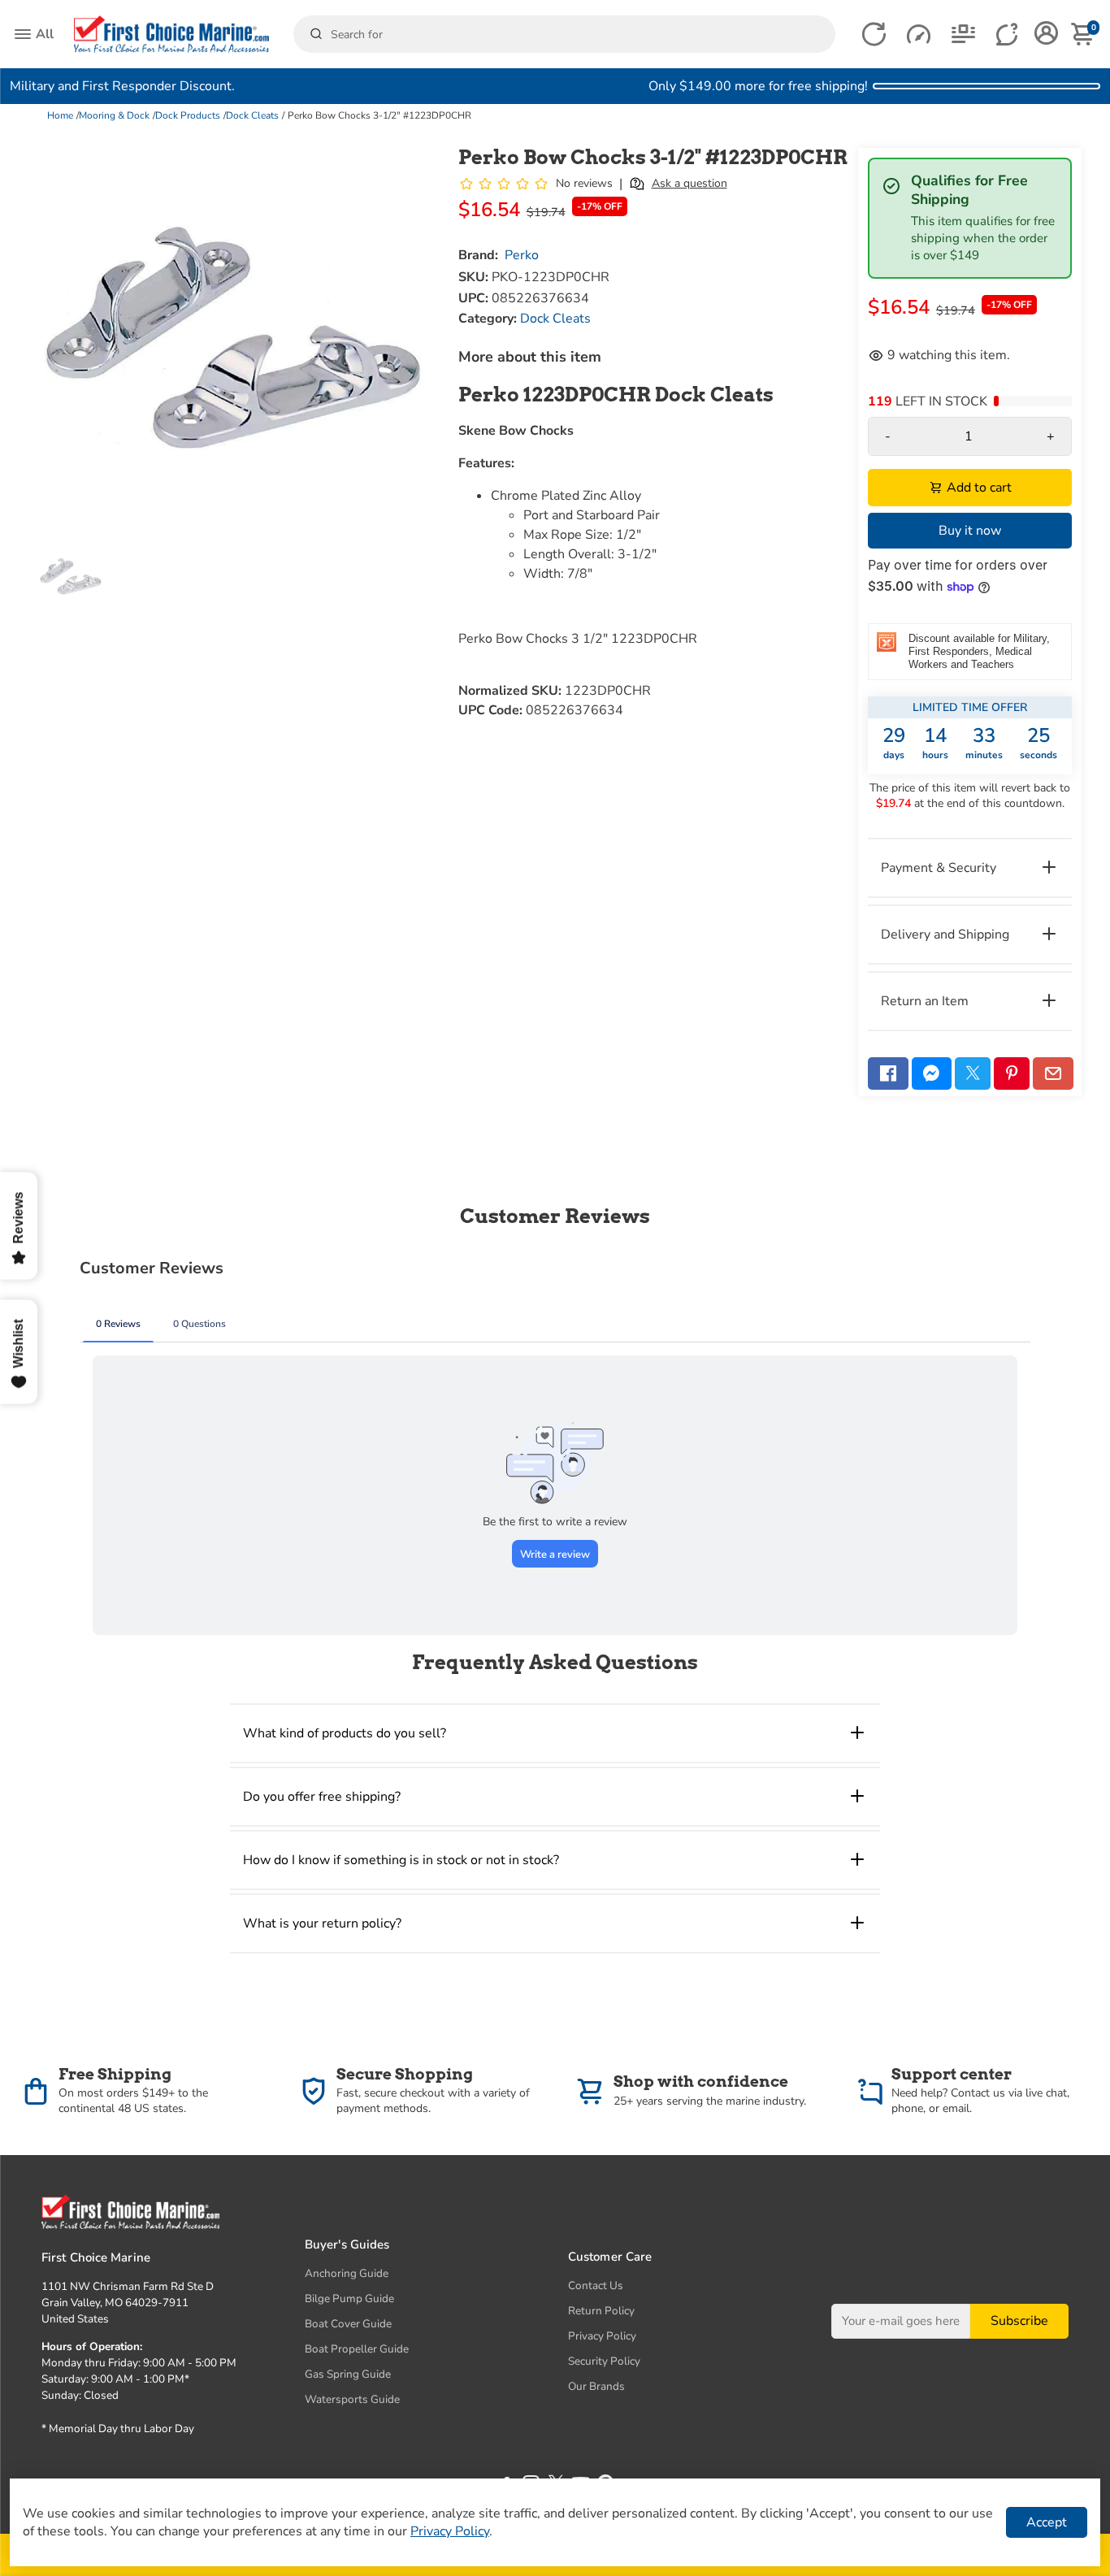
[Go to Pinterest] (1012, 1073)
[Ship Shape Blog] (963, 35)
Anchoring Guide (347, 2273)
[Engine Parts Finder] (919, 35)
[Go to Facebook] (888, 1073)
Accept (1047, 2522)
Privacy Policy (602, 2336)
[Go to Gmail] (1053, 1073)
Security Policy (604, 2361)
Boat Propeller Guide (357, 2349)
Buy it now (970, 531)
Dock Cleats (252, 115)
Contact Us (596, 2285)
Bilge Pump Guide (349, 2298)
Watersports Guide (352, 2399)
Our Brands (596, 2386)
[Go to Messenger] (932, 1073)
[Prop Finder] (874, 35)
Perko (522, 255)
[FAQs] (1008, 35)
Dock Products (188, 115)
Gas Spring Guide (348, 2374)
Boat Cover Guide (348, 2324)
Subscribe (1019, 2321)
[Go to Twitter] (973, 1073)
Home (60, 115)
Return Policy (601, 2311)
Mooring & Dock (114, 115)
